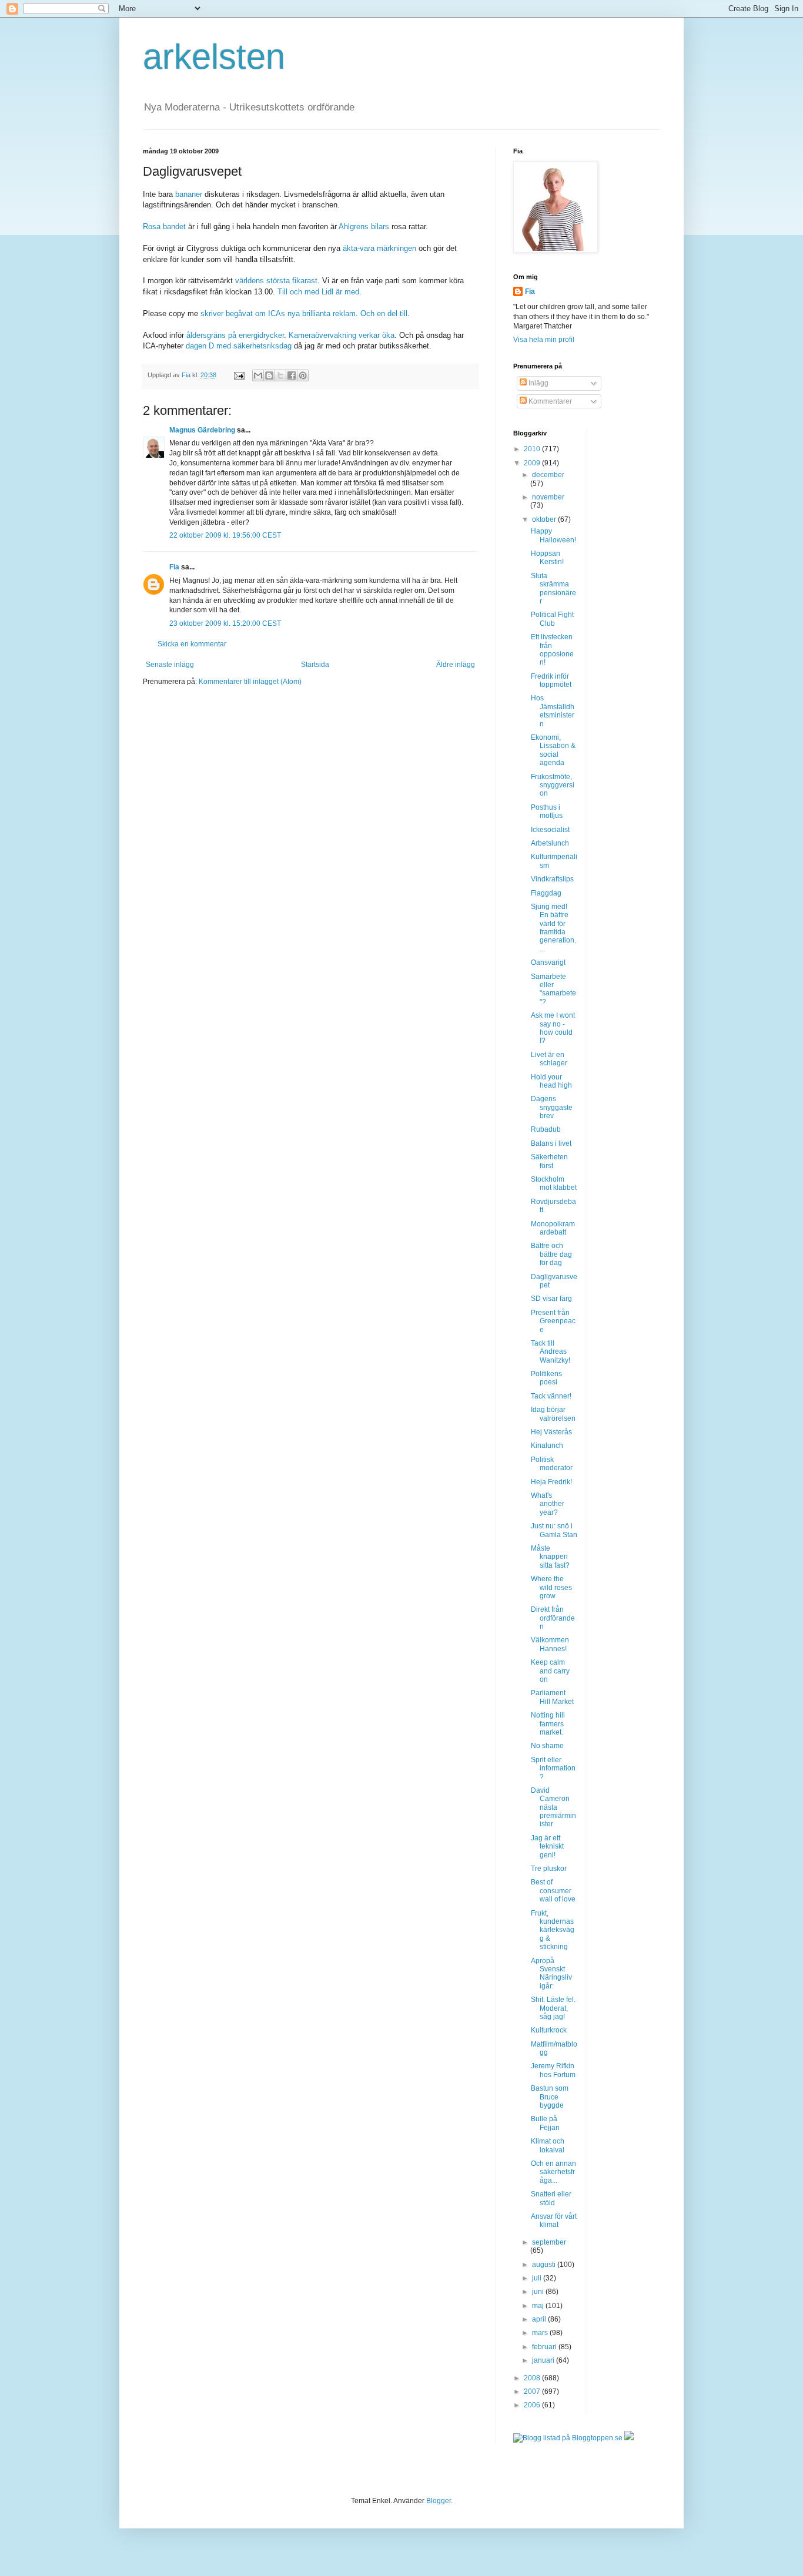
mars (541, 2333)
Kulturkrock (549, 2030)
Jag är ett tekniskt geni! (547, 1847)
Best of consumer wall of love (553, 1891)
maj (539, 2306)
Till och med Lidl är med (318, 292)
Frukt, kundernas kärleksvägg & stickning (553, 1930)
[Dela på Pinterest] (303, 375)
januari (544, 2360)
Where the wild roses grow (551, 1587)
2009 (533, 463)
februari (545, 2347)
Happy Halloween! (553, 535)
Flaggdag (546, 893)
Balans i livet (551, 1143)
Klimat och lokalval (548, 2145)
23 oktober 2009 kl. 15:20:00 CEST (225, 623)
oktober (545, 519)
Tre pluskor (549, 1869)
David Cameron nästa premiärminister (553, 1807)
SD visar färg (551, 1299)
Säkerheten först (549, 1161)
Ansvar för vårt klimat (554, 2221)
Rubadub (546, 1129)
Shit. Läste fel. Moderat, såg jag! (553, 2008)
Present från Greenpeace (553, 1321)
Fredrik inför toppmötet (551, 680)
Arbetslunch (550, 843)
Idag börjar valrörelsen (553, 1414)
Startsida (315, 665)
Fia (174, 567)
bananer (190, 194)
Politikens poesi (546, 1378)
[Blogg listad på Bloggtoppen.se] (568, 2438)
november (548, 497)
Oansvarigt (548, 962)
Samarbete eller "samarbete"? (553, 989)
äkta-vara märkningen (379, 248)
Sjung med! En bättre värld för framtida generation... (553, 928)
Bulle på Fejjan (545, 2123)
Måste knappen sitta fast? (550, 1557)
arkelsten (214, 57)
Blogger (439, 2501)
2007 (533, 2391)
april (540, 2319)
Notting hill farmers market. (548, 1724)
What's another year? (548, 1504)
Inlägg (538, 383)
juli (538, 2278)
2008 (533, 2378)
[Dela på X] (280, 375)
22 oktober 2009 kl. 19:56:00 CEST (225, 535)
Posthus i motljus (547, 811)
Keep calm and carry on (550, 1671)
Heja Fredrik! (551, 1482)
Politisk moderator (552, 1464)
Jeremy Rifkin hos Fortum (553, 2070)
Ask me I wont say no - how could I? (553, 1028)
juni (539, 2292)
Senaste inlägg (170, 665)
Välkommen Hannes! (550, 1644)
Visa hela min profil (544, 340)
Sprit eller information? (553, 1768)
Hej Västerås (551, 1432)
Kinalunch (547, 1445)
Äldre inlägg (456, 665)
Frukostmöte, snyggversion (553, 785)
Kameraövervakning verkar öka (342, 335)
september (549, 2242)
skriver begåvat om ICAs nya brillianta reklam (278, 313)
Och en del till (384, 313)
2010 (533, 449)
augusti (545, 2265)
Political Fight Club (552, 619)
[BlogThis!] (269, 375)
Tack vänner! (551, 1396)
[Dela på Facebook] (292, 375)
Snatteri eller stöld (551, 2198)
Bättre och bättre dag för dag (551, 1254)
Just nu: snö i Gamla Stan (554, 1530)
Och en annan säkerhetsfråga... (553, 2172)
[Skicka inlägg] (239, 375)
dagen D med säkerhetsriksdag (240, 346)
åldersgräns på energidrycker (235, 335)
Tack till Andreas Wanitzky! (551, 1352)
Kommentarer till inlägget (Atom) (250, 682)
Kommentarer (549, 401)
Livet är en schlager (549, 1059)
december (548, 475)
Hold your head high (551, 1081)
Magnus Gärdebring (202, 430)
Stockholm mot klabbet (554, 1183)
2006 (533, 2405)
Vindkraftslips (552, 879)
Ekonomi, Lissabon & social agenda (553, 750)
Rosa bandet (165, 227)
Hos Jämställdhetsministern (553, 711)
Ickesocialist (550, 830)
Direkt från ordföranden (553, 1618)
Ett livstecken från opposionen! (552, 650)
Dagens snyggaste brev (552, 1107)
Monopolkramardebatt (553, 1228)
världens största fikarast (276, 281)
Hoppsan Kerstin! (547, 558)
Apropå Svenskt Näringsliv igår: (551, 1973)
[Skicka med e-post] (258, 375)
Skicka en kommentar (192, 644)
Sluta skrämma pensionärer (553, 588)
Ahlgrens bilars (365, 227)
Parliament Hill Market (552, 1697)
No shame (547, 1746)
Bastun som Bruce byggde (550, 2097)
